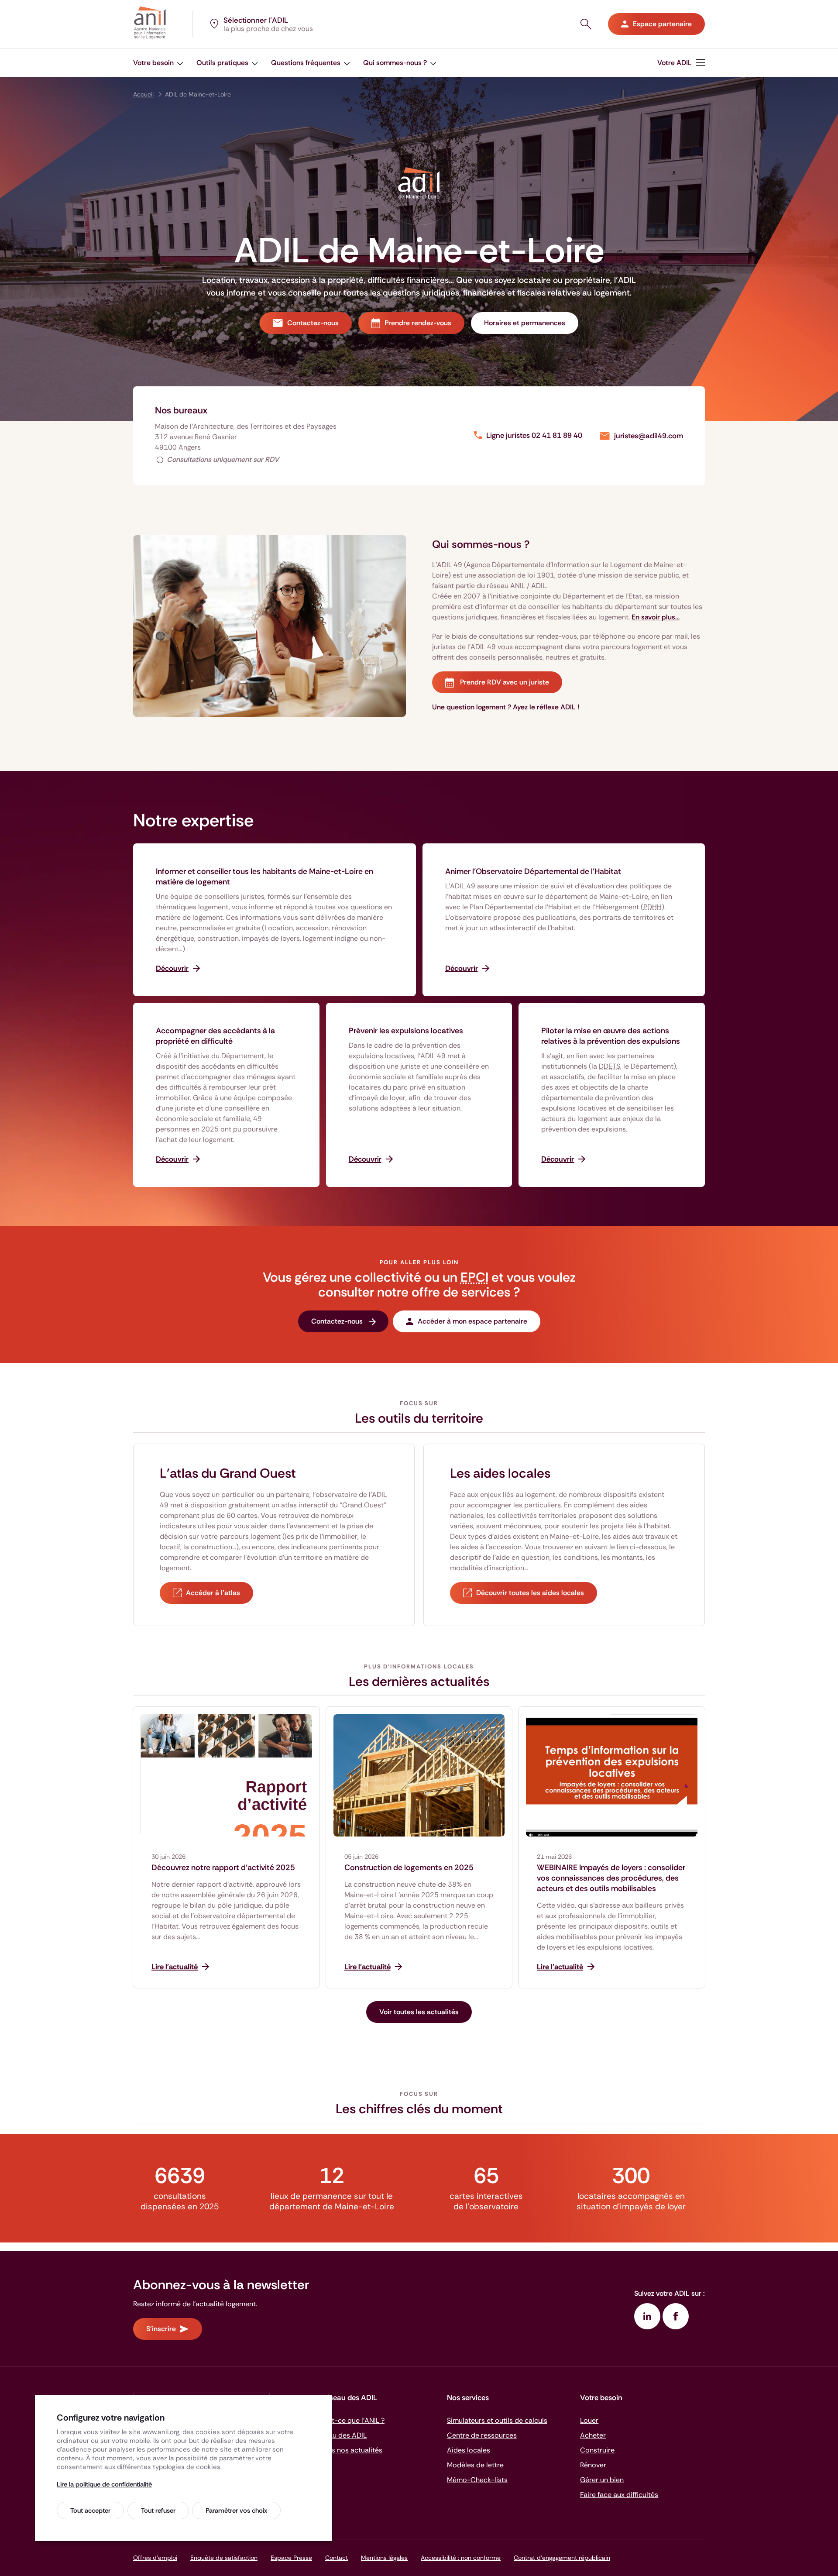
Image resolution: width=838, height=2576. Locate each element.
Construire (597, 2450)
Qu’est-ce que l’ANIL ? (349, 2420)
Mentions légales (384, 2558)
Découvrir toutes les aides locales (530, 1593)
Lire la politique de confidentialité (104, 2484)
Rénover (593, 2465)
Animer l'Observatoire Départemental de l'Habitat (533, 871)
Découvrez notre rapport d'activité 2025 (223, 1868)
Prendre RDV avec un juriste (504, 682)
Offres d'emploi (155, 2558)
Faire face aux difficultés (619, 2495)
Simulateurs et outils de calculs (497, 2420)
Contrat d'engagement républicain (562, 2558)
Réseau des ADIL (340, 2435)
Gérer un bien (602, 2480)
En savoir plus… (656, 617)
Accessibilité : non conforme (461, 2558)
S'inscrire (161, 2329)
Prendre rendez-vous (418, 323)
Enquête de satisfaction (224, 2558)
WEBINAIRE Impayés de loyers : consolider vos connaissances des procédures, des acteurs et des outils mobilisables (611, 1878)
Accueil (143, 94)
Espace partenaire (662, 24)
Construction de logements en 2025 (409, 1868)
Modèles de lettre (475, 2465)
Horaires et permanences (525, 323)
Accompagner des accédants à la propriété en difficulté (215, 1036)
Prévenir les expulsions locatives (406, 1031)
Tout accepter (90, 2511)
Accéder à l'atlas (213, 1593)
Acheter (593, 2435)
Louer (589, 2420)
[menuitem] (158, 63)
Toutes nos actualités (348, 2450)
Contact (337, 2558)
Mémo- (477, 2480)
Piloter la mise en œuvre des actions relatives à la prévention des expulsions (611, 1036)
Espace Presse (291, 2558)
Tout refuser (158, 2511)
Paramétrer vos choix (236, 2511)
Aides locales (469, 2450)
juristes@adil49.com (649, 436)
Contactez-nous (313, 323)
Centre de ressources (482, 2435)
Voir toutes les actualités (419, 2012)
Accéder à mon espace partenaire (472, 1321)
